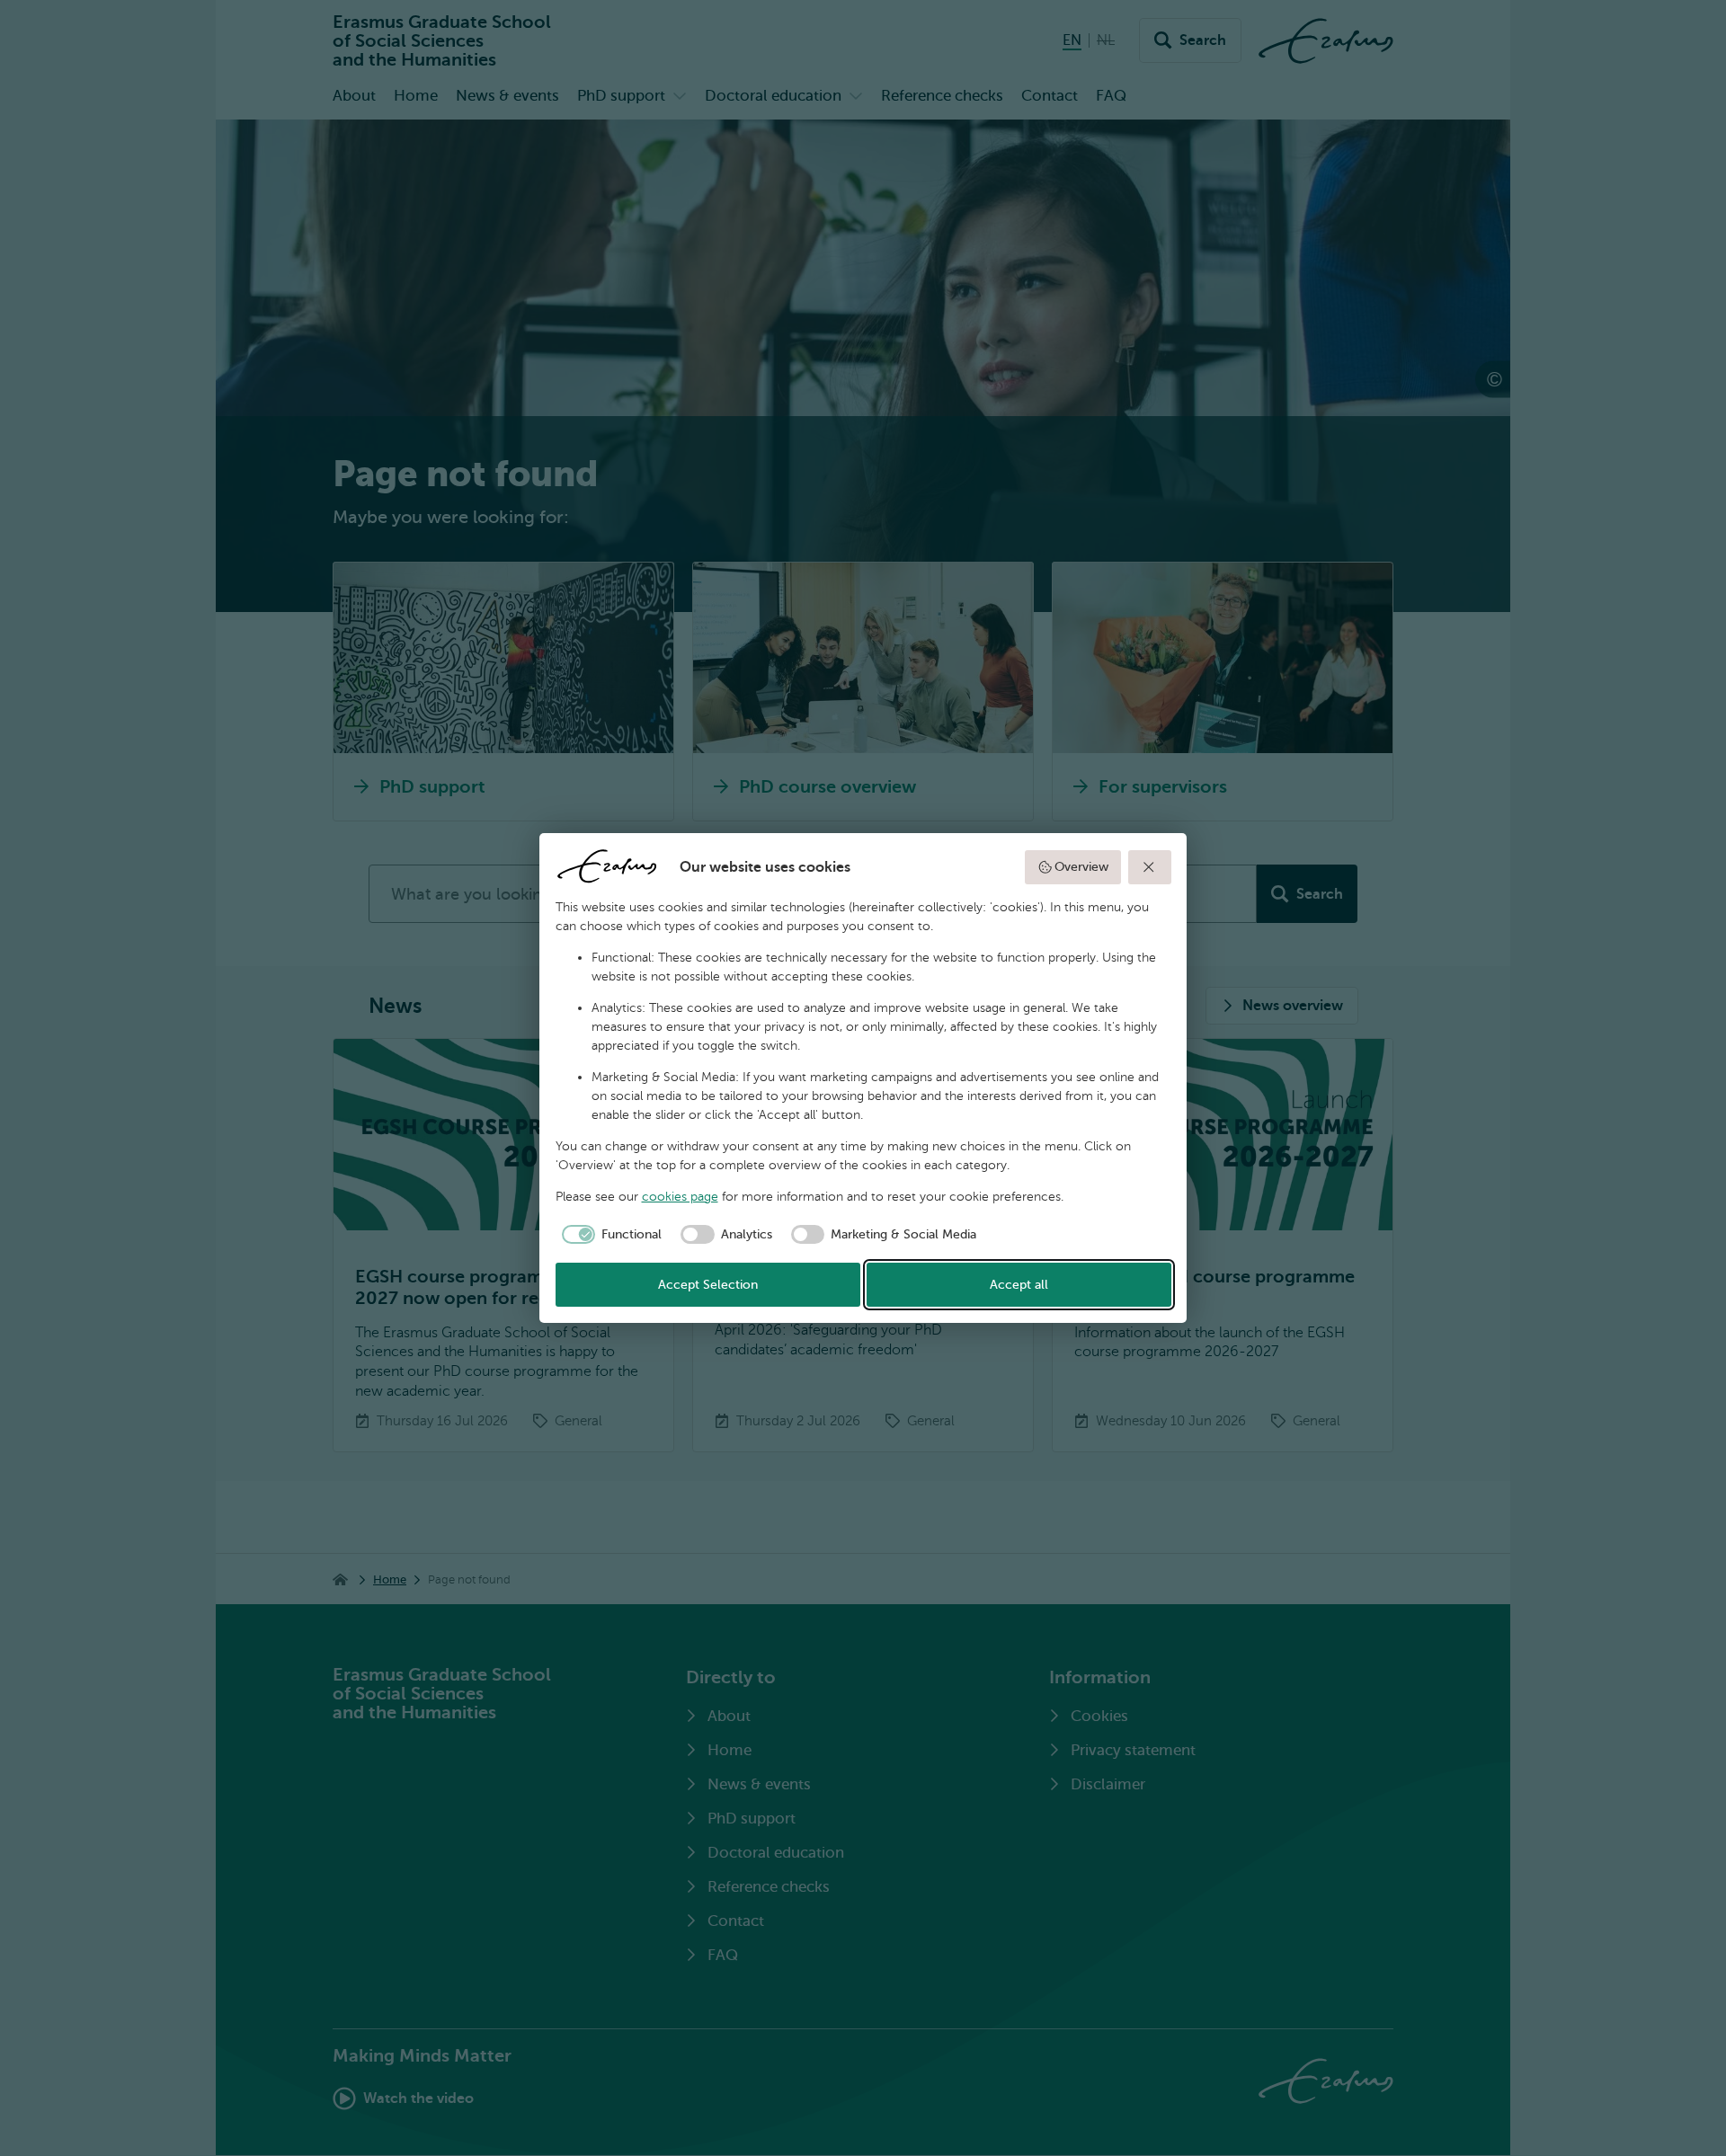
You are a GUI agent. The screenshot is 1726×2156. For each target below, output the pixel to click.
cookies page (680, 1197)
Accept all (1019, 1285)
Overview (1081, 867)
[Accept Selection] (1150, 867)
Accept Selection (708, 1285)
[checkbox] (609, 1235)
